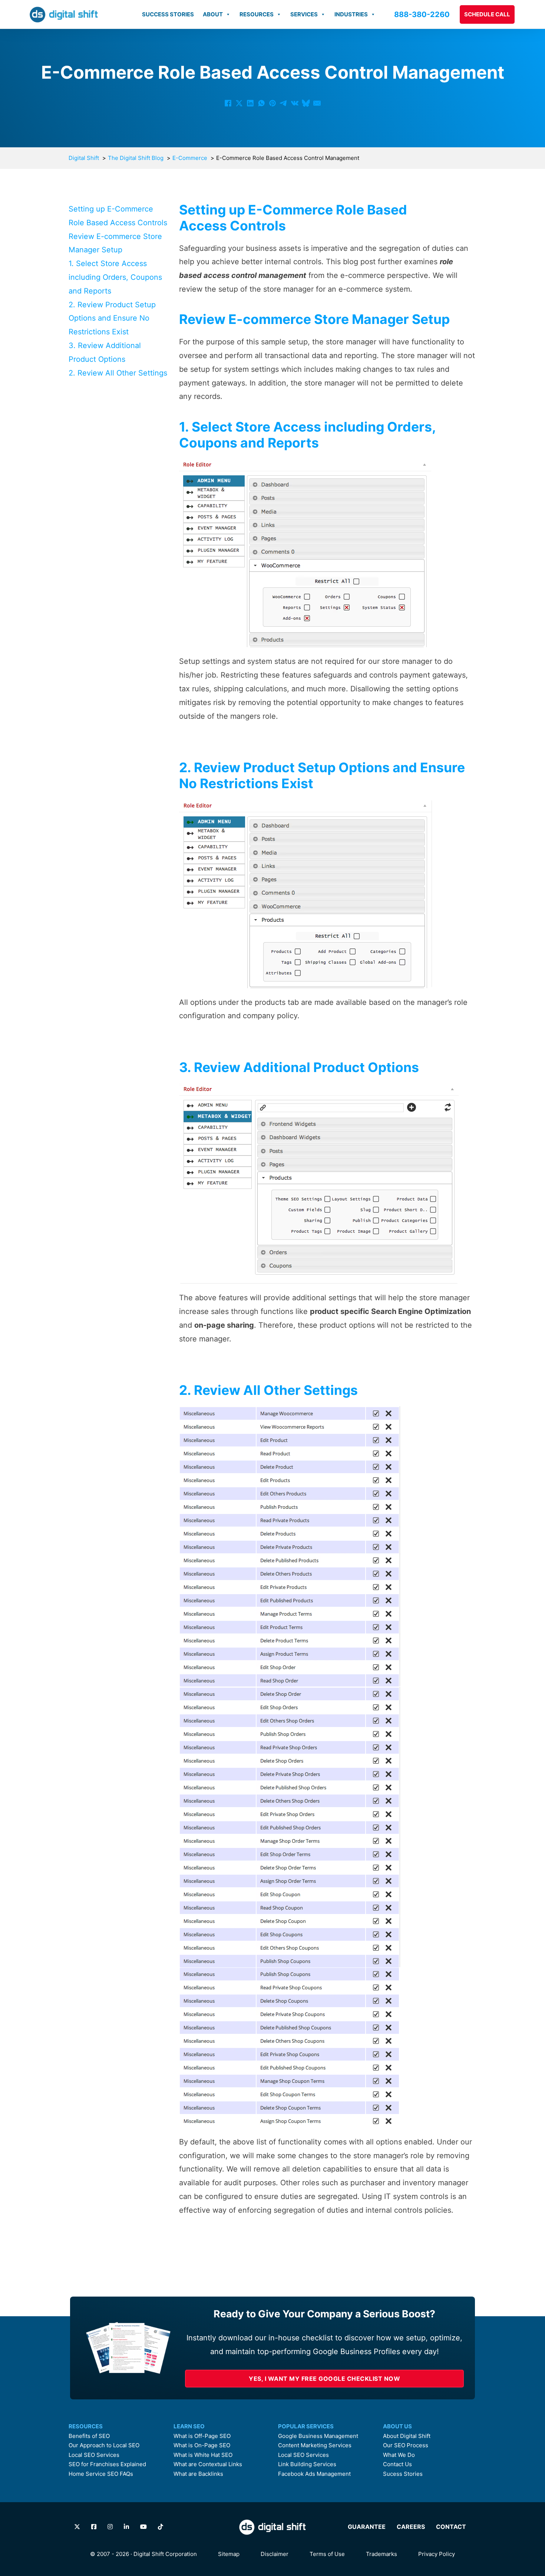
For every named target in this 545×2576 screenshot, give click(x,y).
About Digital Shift (407, 2436)
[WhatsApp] (261, 103)
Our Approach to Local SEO (104, 2445)
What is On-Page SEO (202, 2445)
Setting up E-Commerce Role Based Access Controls (118, 216)
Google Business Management (318, 2436)
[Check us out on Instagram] (110, 2527)
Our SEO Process (406, 2445)
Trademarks (381, 2554)
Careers (411, 2527)
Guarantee (367, 2527)
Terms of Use (327, 2554)
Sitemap (229, 2554)
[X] (239, 103)
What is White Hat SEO (203, 2455)
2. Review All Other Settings (118, 373)
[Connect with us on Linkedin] (126, 2527)
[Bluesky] (306, 103)
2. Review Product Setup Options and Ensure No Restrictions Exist (112, 318)
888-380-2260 (422, 14)
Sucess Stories (403, 2474)
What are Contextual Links (208, 2464)
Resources (257, 14)
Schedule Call (487, 14)
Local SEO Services (94, 2455)
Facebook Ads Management (314, 2474)
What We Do (399, 2455)
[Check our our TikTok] (161, 2527)
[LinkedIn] (250, 103)
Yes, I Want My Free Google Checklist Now (324, 2379)
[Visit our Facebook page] (94, 2527)
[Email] (317, 103)
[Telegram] (284, 103)
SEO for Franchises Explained (107, 2464)
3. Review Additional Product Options (105, 352)
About (213, 14)
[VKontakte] (295, 103)
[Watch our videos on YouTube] (143, 2527)
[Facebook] (228, 103)
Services (304, 14)
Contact (451, 2527)
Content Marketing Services (315, 2445)
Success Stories (168, 14)
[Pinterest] (272, 103)
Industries (351, 14)
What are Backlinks (198, 2474)
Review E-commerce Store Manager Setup (115, 243)
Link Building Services (307, 2464)
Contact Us (397, 2464)
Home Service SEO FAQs (101, 2474)
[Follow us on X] (77, 2527)
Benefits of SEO (89, 2436)
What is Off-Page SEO (202, 2436)
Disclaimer (275, 2554)
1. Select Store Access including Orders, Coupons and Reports (115, 277)
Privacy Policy (437, 2554)
